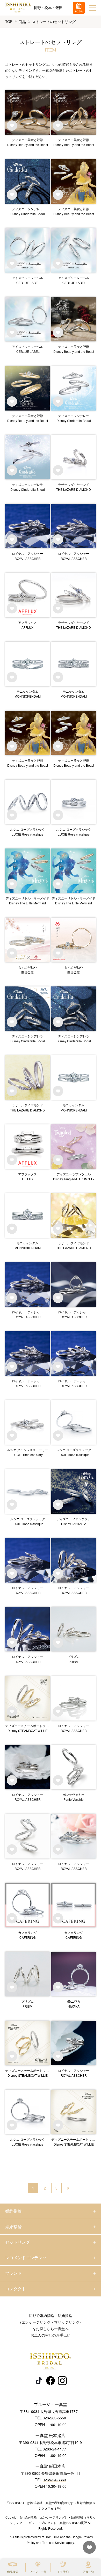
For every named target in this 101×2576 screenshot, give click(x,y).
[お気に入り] (88, 2550)
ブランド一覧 (38, 2572)
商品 (22, 21)
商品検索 (13, 2572)
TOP (9, 21)
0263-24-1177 (54, 2449)
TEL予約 (63, 2572)
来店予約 (79, 11)
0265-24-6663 (54, 2480)
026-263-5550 (54, 2418)
